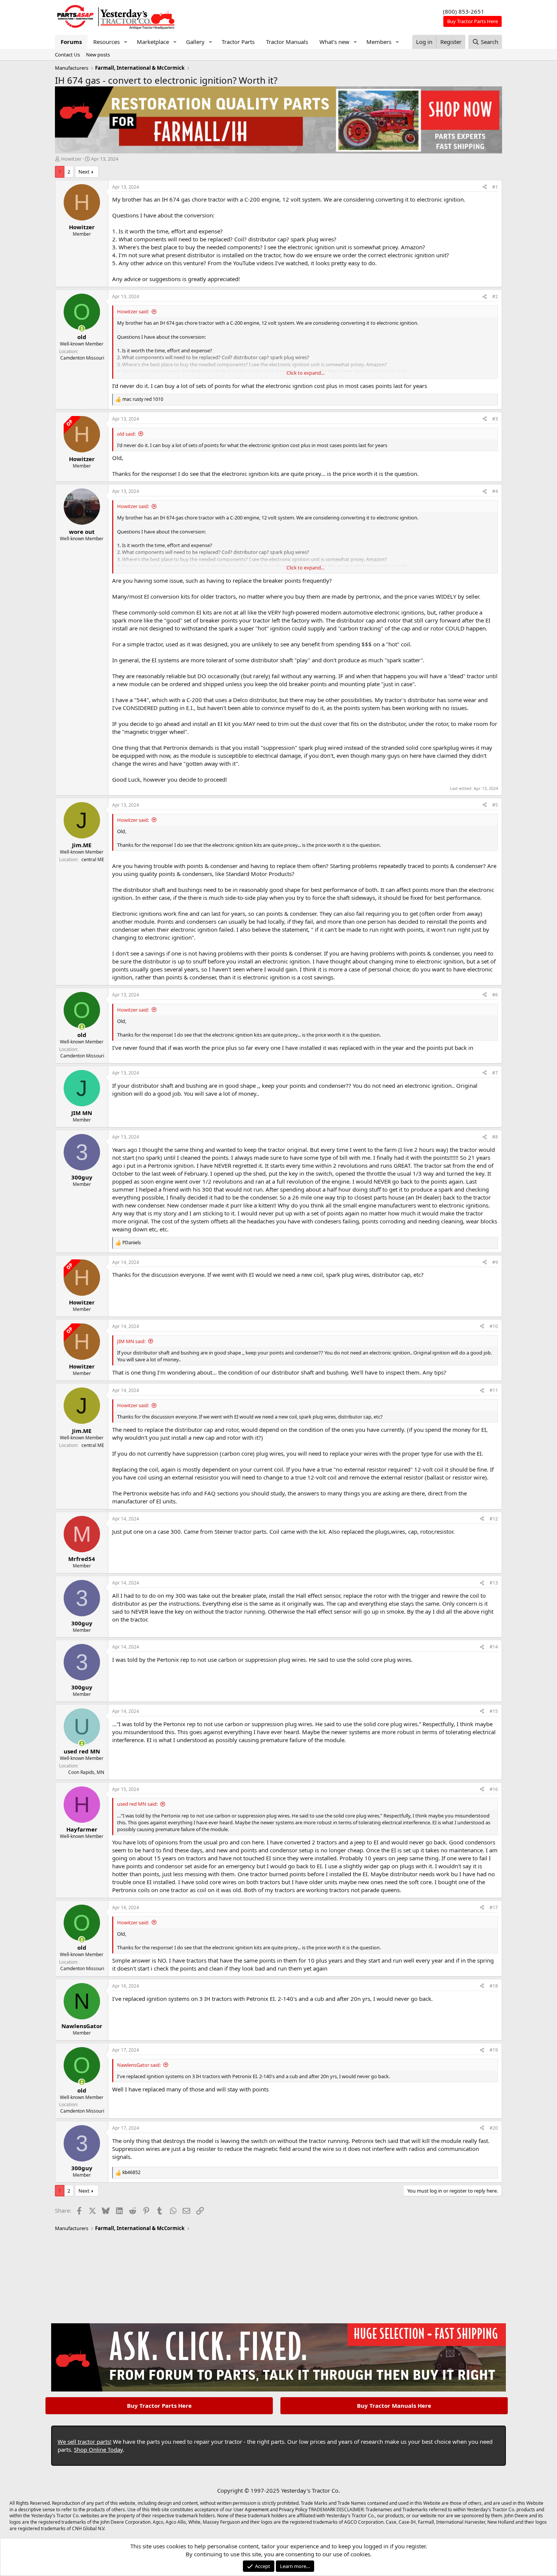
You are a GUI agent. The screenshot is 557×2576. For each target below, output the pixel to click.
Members (379, 42)
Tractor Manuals (287, 42)
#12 (494, 1519)
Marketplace (153, 42)
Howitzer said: (133, 311)
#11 (494, 1390)
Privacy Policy (293, 2510)
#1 (495, 187)
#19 (494, 2050)
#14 (494, 1647)
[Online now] (82, 329)
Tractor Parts (238, 42)
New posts (98, 55)
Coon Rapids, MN (86, 1772)
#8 (495, 1137)
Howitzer (71, 159)
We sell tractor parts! (84, 2441)
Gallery (195, 42)
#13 (494, 1583)
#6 (495, 995)
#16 (494, 1789)
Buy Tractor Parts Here (159, 2406)
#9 (495, 1262)
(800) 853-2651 (464, 11)
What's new (334, 42)
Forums (71, 42)
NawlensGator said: (139, 2065)
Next (84, 172)
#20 (494, 2128)
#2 (495, 296)
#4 (495, 491)
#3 (495, 419)
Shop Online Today (98, 2449)
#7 (495, 1073)
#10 (494, 1326)
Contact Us (67, 55)
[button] (126, 42)
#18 (494, 1986)
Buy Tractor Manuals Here (394, 2406)
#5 (495, 805)
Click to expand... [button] (305, 373)
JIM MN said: (131, 1341)
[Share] (485, 187)
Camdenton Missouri (82, 358)
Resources (106, 42)
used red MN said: (137, 1804)
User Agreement (251, 2510)
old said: (126, 434)
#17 (494, 1907)
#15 (494, 1711)
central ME (93, 859)
